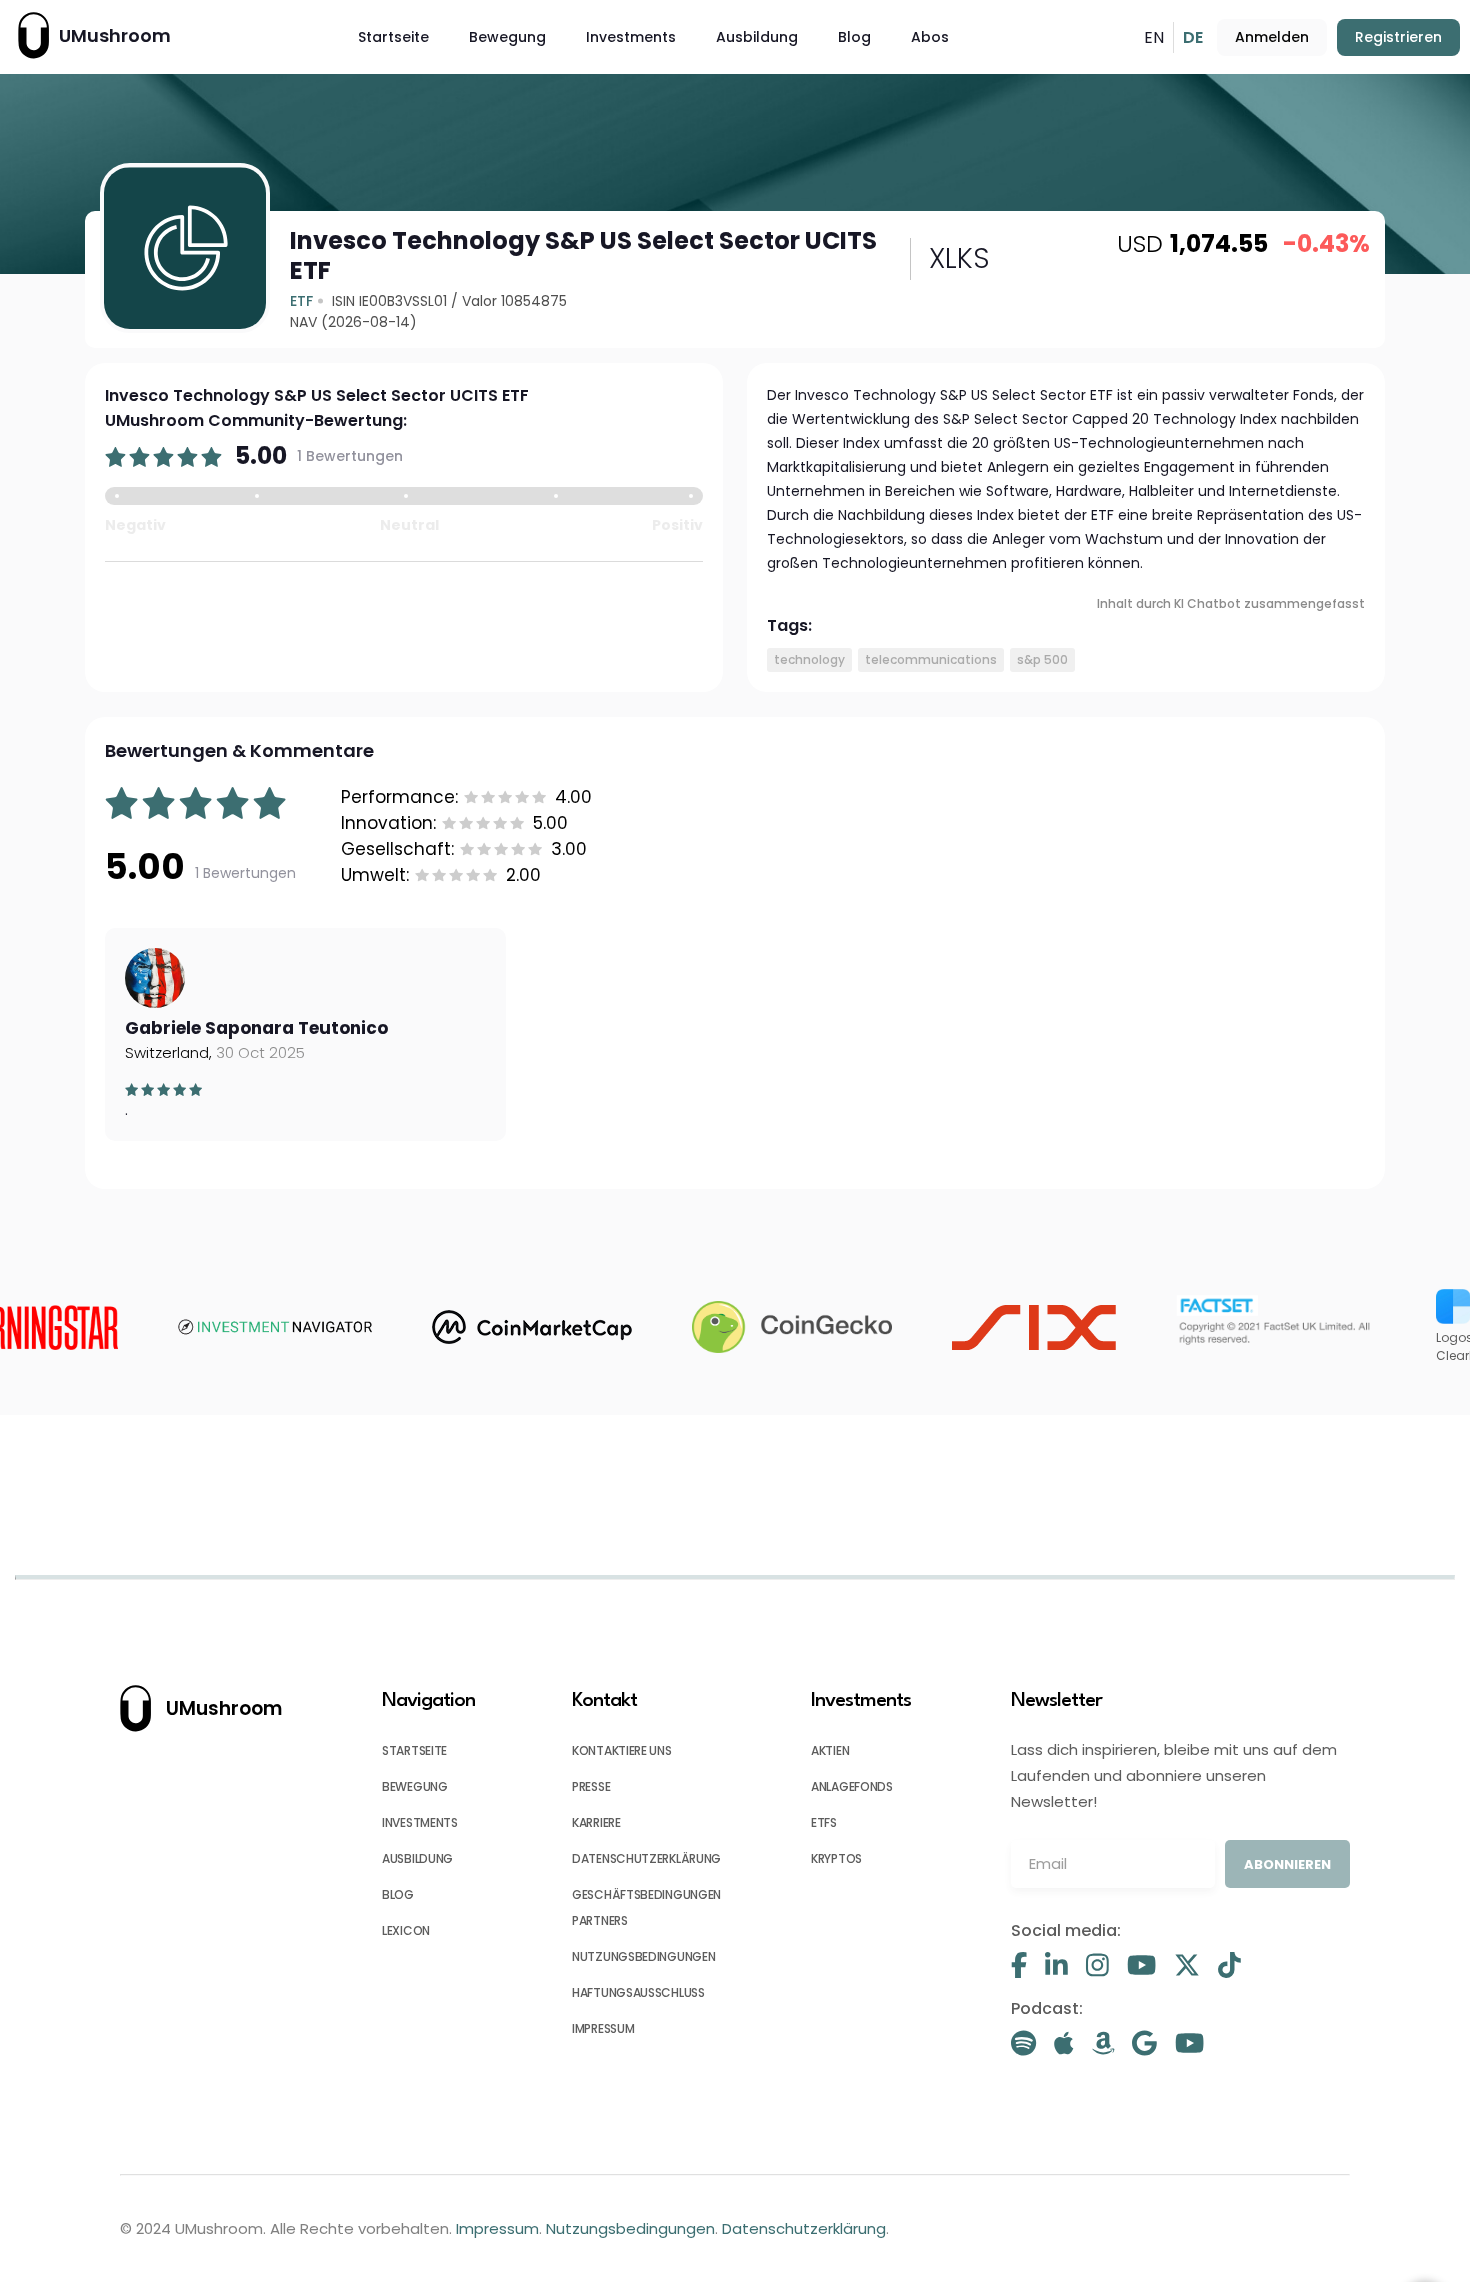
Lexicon (406, 1930)
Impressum (497, 2228)
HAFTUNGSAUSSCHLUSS (638, 1992)
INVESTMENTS (420, 1822)
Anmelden (1272, 37)
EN (1154, 37)
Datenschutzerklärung (804, 2228)
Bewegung (507, 37)
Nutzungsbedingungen (630, 2228)
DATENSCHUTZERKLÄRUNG (646, 1858)
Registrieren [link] (1398, 37)
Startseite (393, 37)
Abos (930, 37)
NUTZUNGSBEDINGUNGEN (643, 1956)
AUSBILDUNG (417, 1858)
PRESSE (591, 1786)
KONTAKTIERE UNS (622, 1750)
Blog (854, 37)
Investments (631, 37)
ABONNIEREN (1287, 1864)
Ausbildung (757, 37)
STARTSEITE (414, 1750)
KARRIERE (596, 1822)
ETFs (824, 1822)
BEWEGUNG (415, 1786)
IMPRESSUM (603, 2028)
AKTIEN (830, 1750)
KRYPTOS (836, 1858)
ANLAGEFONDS (852, 1786)
